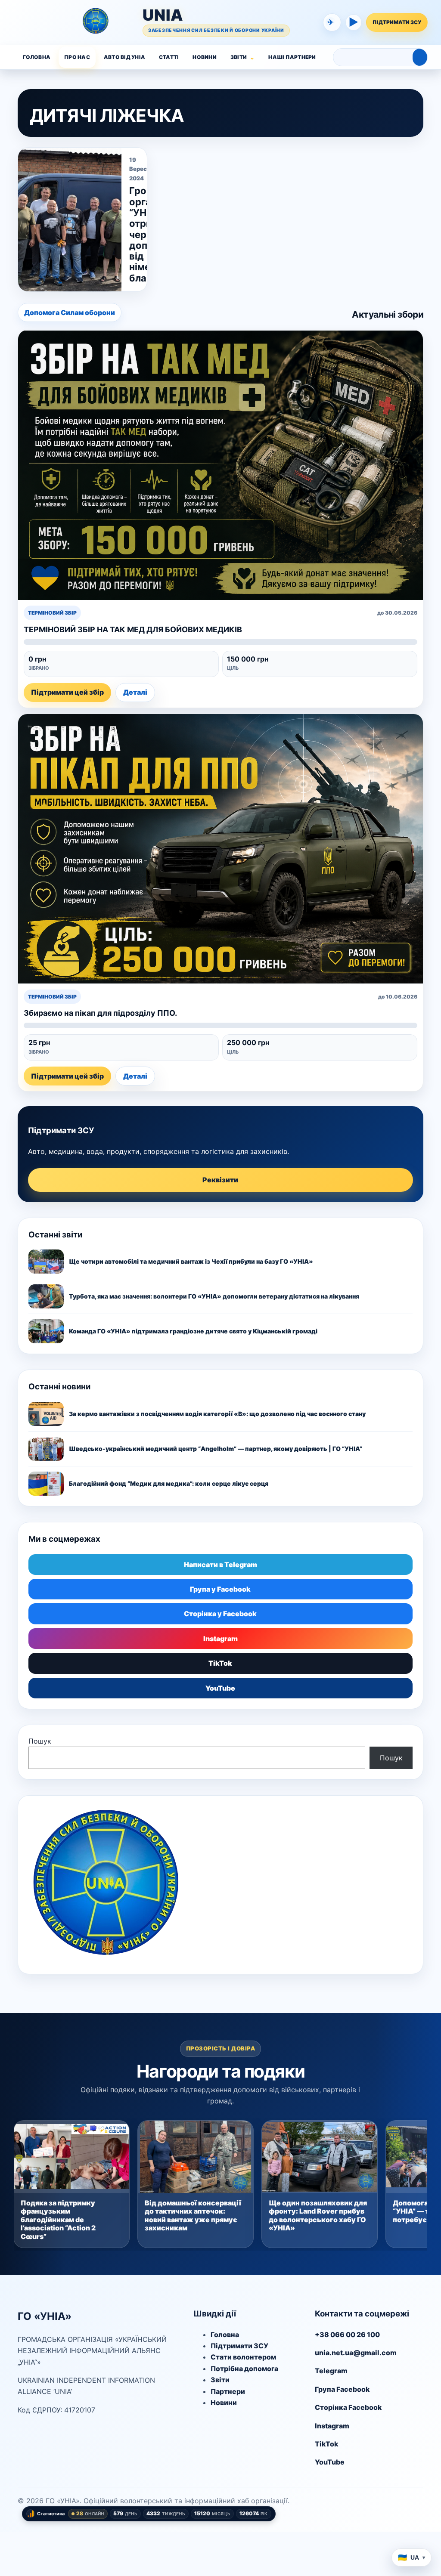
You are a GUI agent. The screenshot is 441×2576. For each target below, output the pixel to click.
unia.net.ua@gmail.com (356, 2353)
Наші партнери (292, 57)
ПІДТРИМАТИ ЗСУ (397, 22)
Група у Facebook (220, 1589)
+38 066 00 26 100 (347, 2335)
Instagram (220, 1639)
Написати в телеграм (331, 22)
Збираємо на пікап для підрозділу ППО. (100, 1013)
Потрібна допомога (244, 2369)
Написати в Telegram (220, 1565)
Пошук (40, 1741)
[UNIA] (31, 22)
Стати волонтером (243, 2357)
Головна (37, 57)
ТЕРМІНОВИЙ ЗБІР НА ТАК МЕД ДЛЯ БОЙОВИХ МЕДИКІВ (133, 629)
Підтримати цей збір (67, 692)
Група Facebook (342, 2389)
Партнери (228, 2391)
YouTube (220, 1688)
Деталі (135, 692)
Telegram (331, 2371)
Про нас (77, 57)
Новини (204, 57)
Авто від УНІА (124, 57)
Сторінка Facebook (348, 2407)
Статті (169, 57)
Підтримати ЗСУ (239, 2346)
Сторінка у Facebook (220, 1614)
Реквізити (220, 1180)
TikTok (220, 1663)
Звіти (239, 57)
